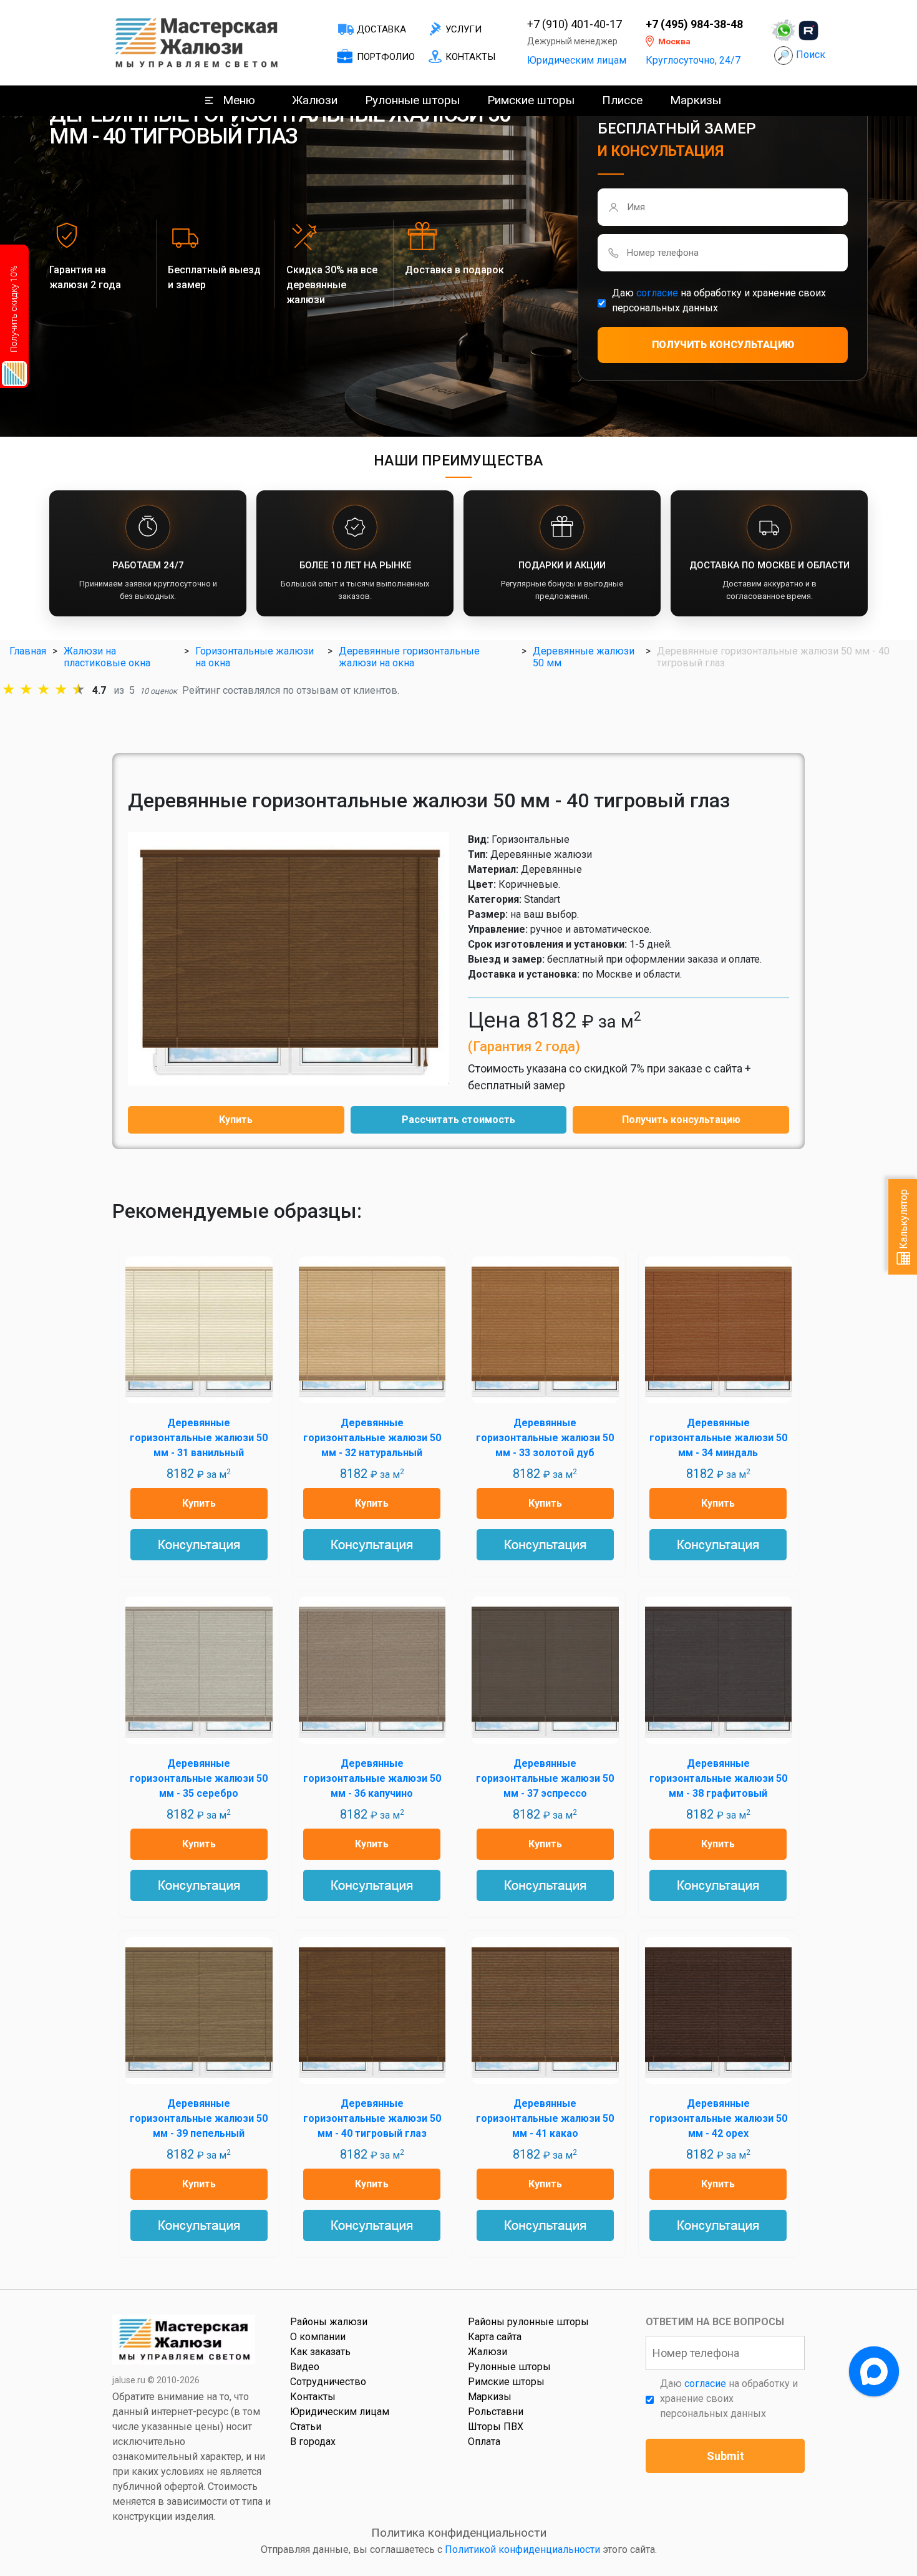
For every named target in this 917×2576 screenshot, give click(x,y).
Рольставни (496, 2412)
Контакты (470, 57)
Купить (236, 1120)
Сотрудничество (328, 2382)
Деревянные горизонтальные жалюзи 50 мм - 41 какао (545, 2118)
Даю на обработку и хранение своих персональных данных (719, 300)
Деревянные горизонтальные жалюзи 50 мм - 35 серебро (199, 1778)
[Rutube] (808, 31)
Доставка (381, 29)
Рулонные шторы (412, 100)
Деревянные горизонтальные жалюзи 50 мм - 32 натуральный (372, 1438)
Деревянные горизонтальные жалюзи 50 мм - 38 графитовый (718, 1778)
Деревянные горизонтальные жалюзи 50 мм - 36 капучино (372, 1778)
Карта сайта (495, 2337)
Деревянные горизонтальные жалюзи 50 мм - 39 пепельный (199, 2118)
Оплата (484, 2442)
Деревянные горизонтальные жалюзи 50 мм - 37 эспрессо (545, 1778)
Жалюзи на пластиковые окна (107, 657)
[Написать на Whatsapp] (784, 31)
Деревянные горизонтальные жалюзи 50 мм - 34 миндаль (718, 1438)
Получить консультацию (681, 1120)
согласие (657, 293)
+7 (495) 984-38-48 (694, 24)
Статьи (306, 2427)
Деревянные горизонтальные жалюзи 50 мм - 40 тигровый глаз (372, 2118)
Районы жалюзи (329, 2322)
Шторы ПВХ (496, 2427)
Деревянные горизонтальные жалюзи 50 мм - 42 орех (718, 2118)
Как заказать (320, 2352)
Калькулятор (904, 1220)
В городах (313, 2442)
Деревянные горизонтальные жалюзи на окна (409, 657)
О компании (318, 2337)
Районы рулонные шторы (528, 2322)
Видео (305, 2367)
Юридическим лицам (577, 60)
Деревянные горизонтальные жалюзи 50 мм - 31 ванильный (199, 1438)
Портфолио (386, 57)
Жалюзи (315, 100)
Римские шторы (531, 100)
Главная (28, 651)
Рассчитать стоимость (458, 1120)
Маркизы (696, 100)
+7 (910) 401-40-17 (575, 24)
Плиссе (622, 100)
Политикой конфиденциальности (522, 2549)
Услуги (463, 29)
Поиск (811, 55)
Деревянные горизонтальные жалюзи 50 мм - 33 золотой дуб (545, 1438)
